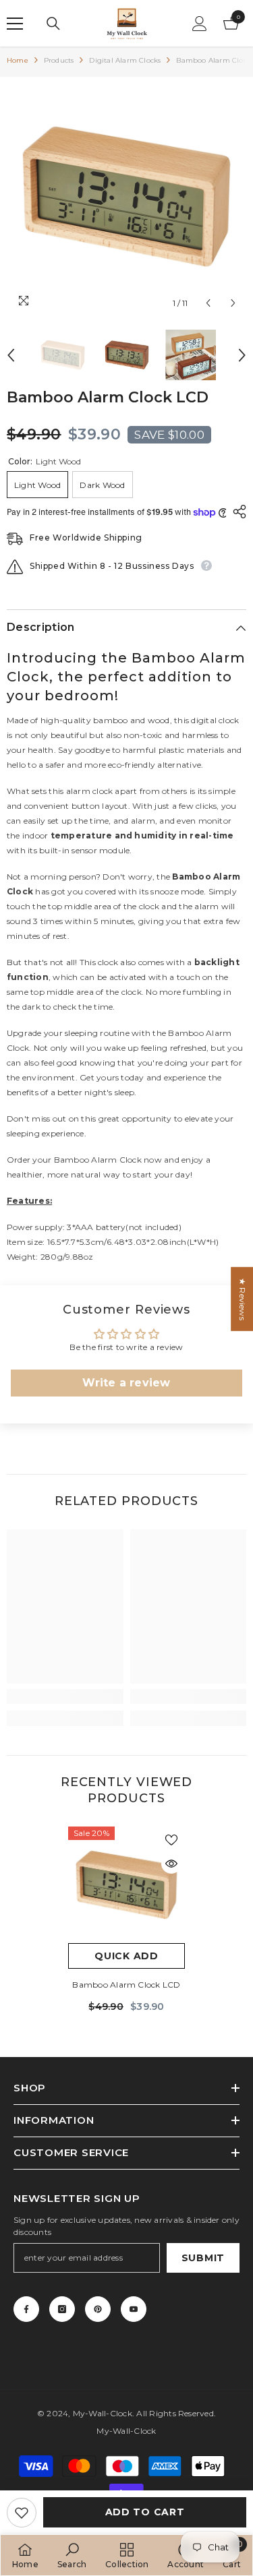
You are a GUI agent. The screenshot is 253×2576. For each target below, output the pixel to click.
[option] (126, 196)
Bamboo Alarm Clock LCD (126, 1985)
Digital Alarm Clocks (125, 60)
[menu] (15, 24)
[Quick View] (171, 1864)
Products (59, 60)
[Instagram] (62, 2309)
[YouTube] (134, 2309)
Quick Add (126, 1956)
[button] (208, 303)
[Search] (53, 24)
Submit (203, 2258)
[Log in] (200, 24)
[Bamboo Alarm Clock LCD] (126, 1885)
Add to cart (145, 2512)
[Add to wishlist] (22, 2513)
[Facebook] (26, 2309)
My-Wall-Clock (103, 2413)
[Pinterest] (98, 2309)
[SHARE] (236, 512)
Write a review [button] (126, 1383)
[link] (65, 1696)
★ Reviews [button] (243, 1299)
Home (18, 60)
